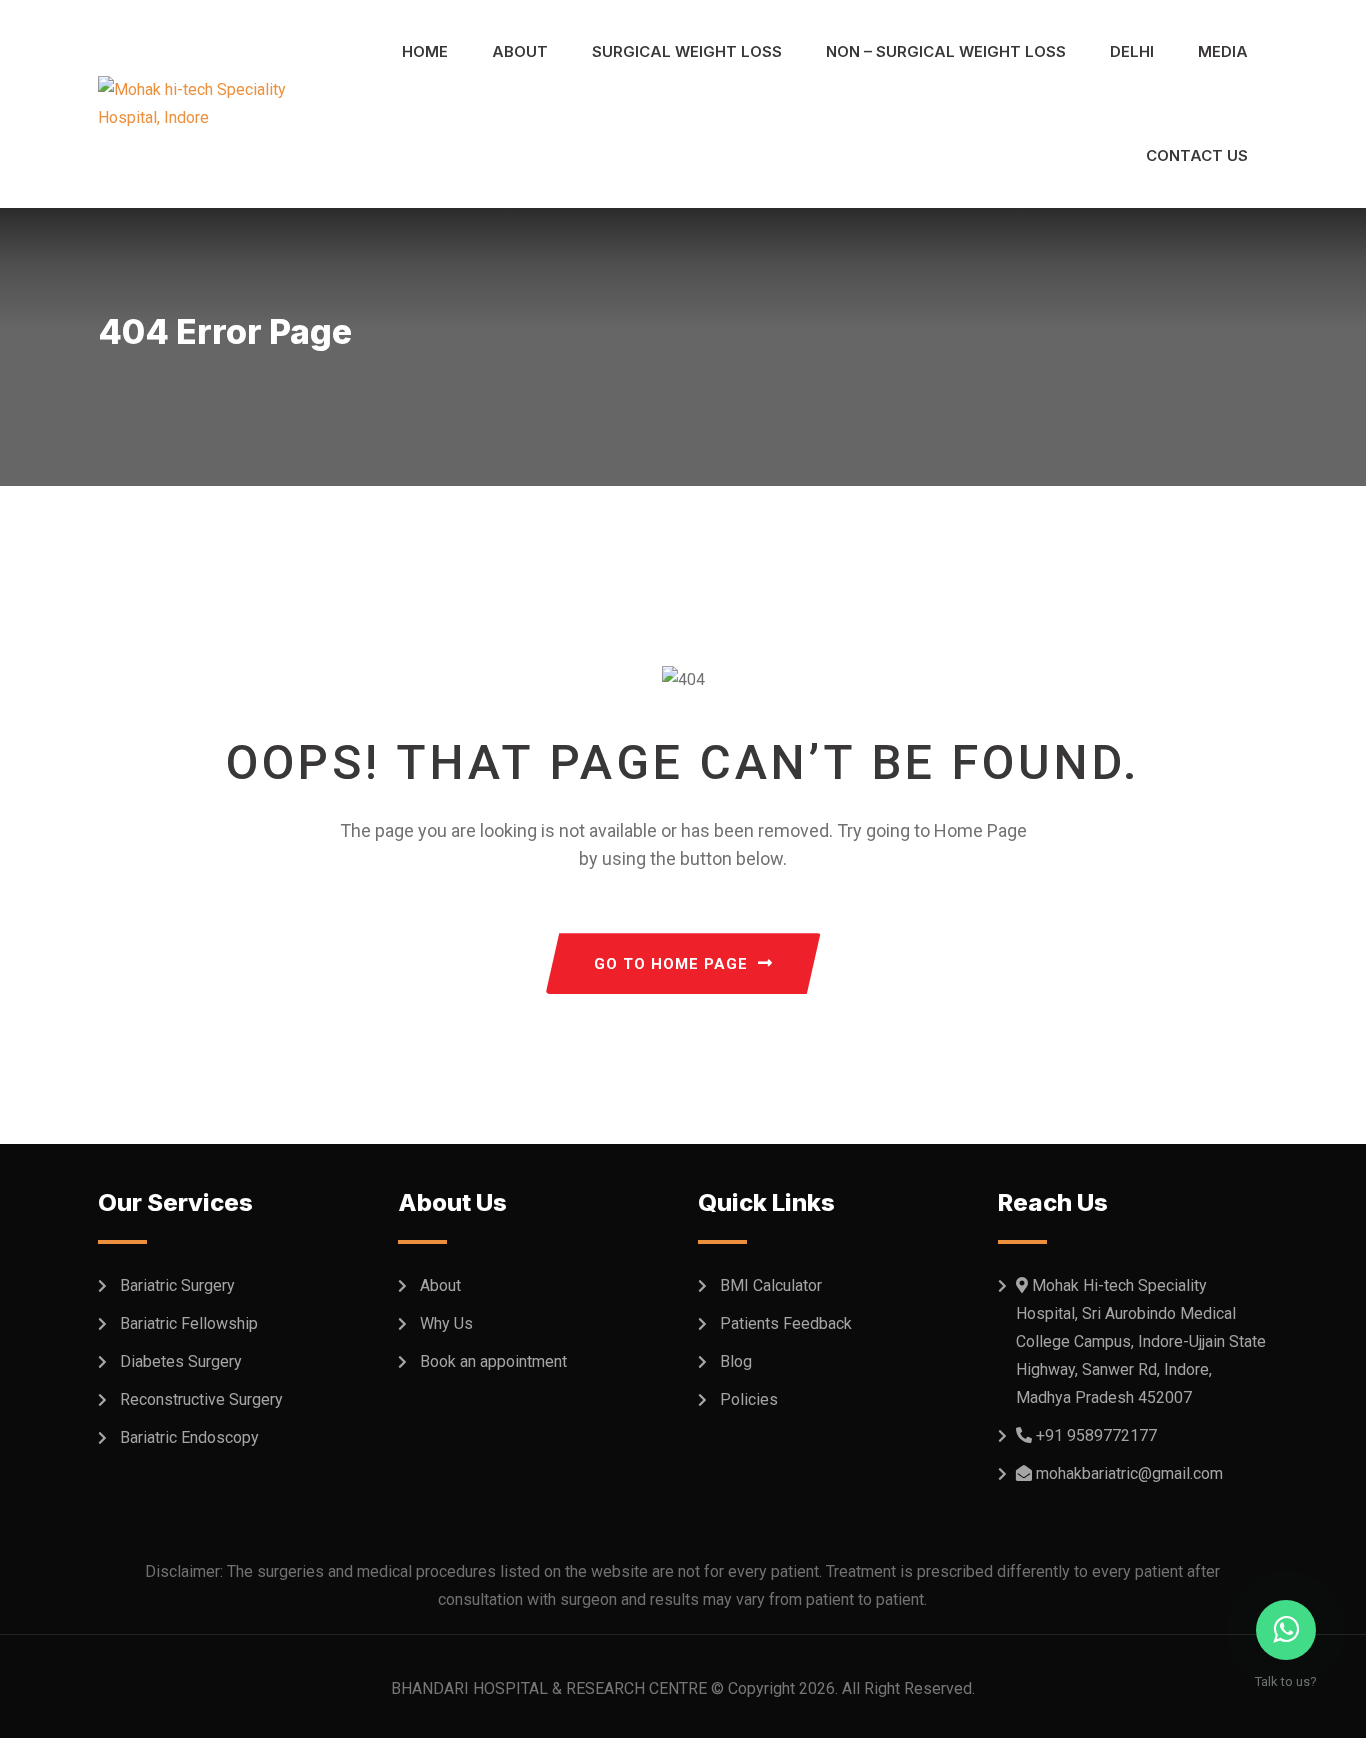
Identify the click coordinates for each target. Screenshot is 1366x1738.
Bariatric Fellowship (189, 1323)
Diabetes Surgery (181, 1361)
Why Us (446, 1323)
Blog (736, 1361)
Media (1223, 51)
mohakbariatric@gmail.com (1129, 1473)
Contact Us (1197, 155)
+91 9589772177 (1096, 1435)
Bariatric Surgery (177, 1285)
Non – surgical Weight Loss (946, 51)
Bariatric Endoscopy (189, 1437)
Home (425, 51)
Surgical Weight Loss (687, 51)
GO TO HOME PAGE (671, 964)
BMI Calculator (771, 1285)
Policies (749, 1399)
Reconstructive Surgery (201, 1399)
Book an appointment (493, 1361)
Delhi (1132, 51)
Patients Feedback (786, 1323)
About (520, 51)
